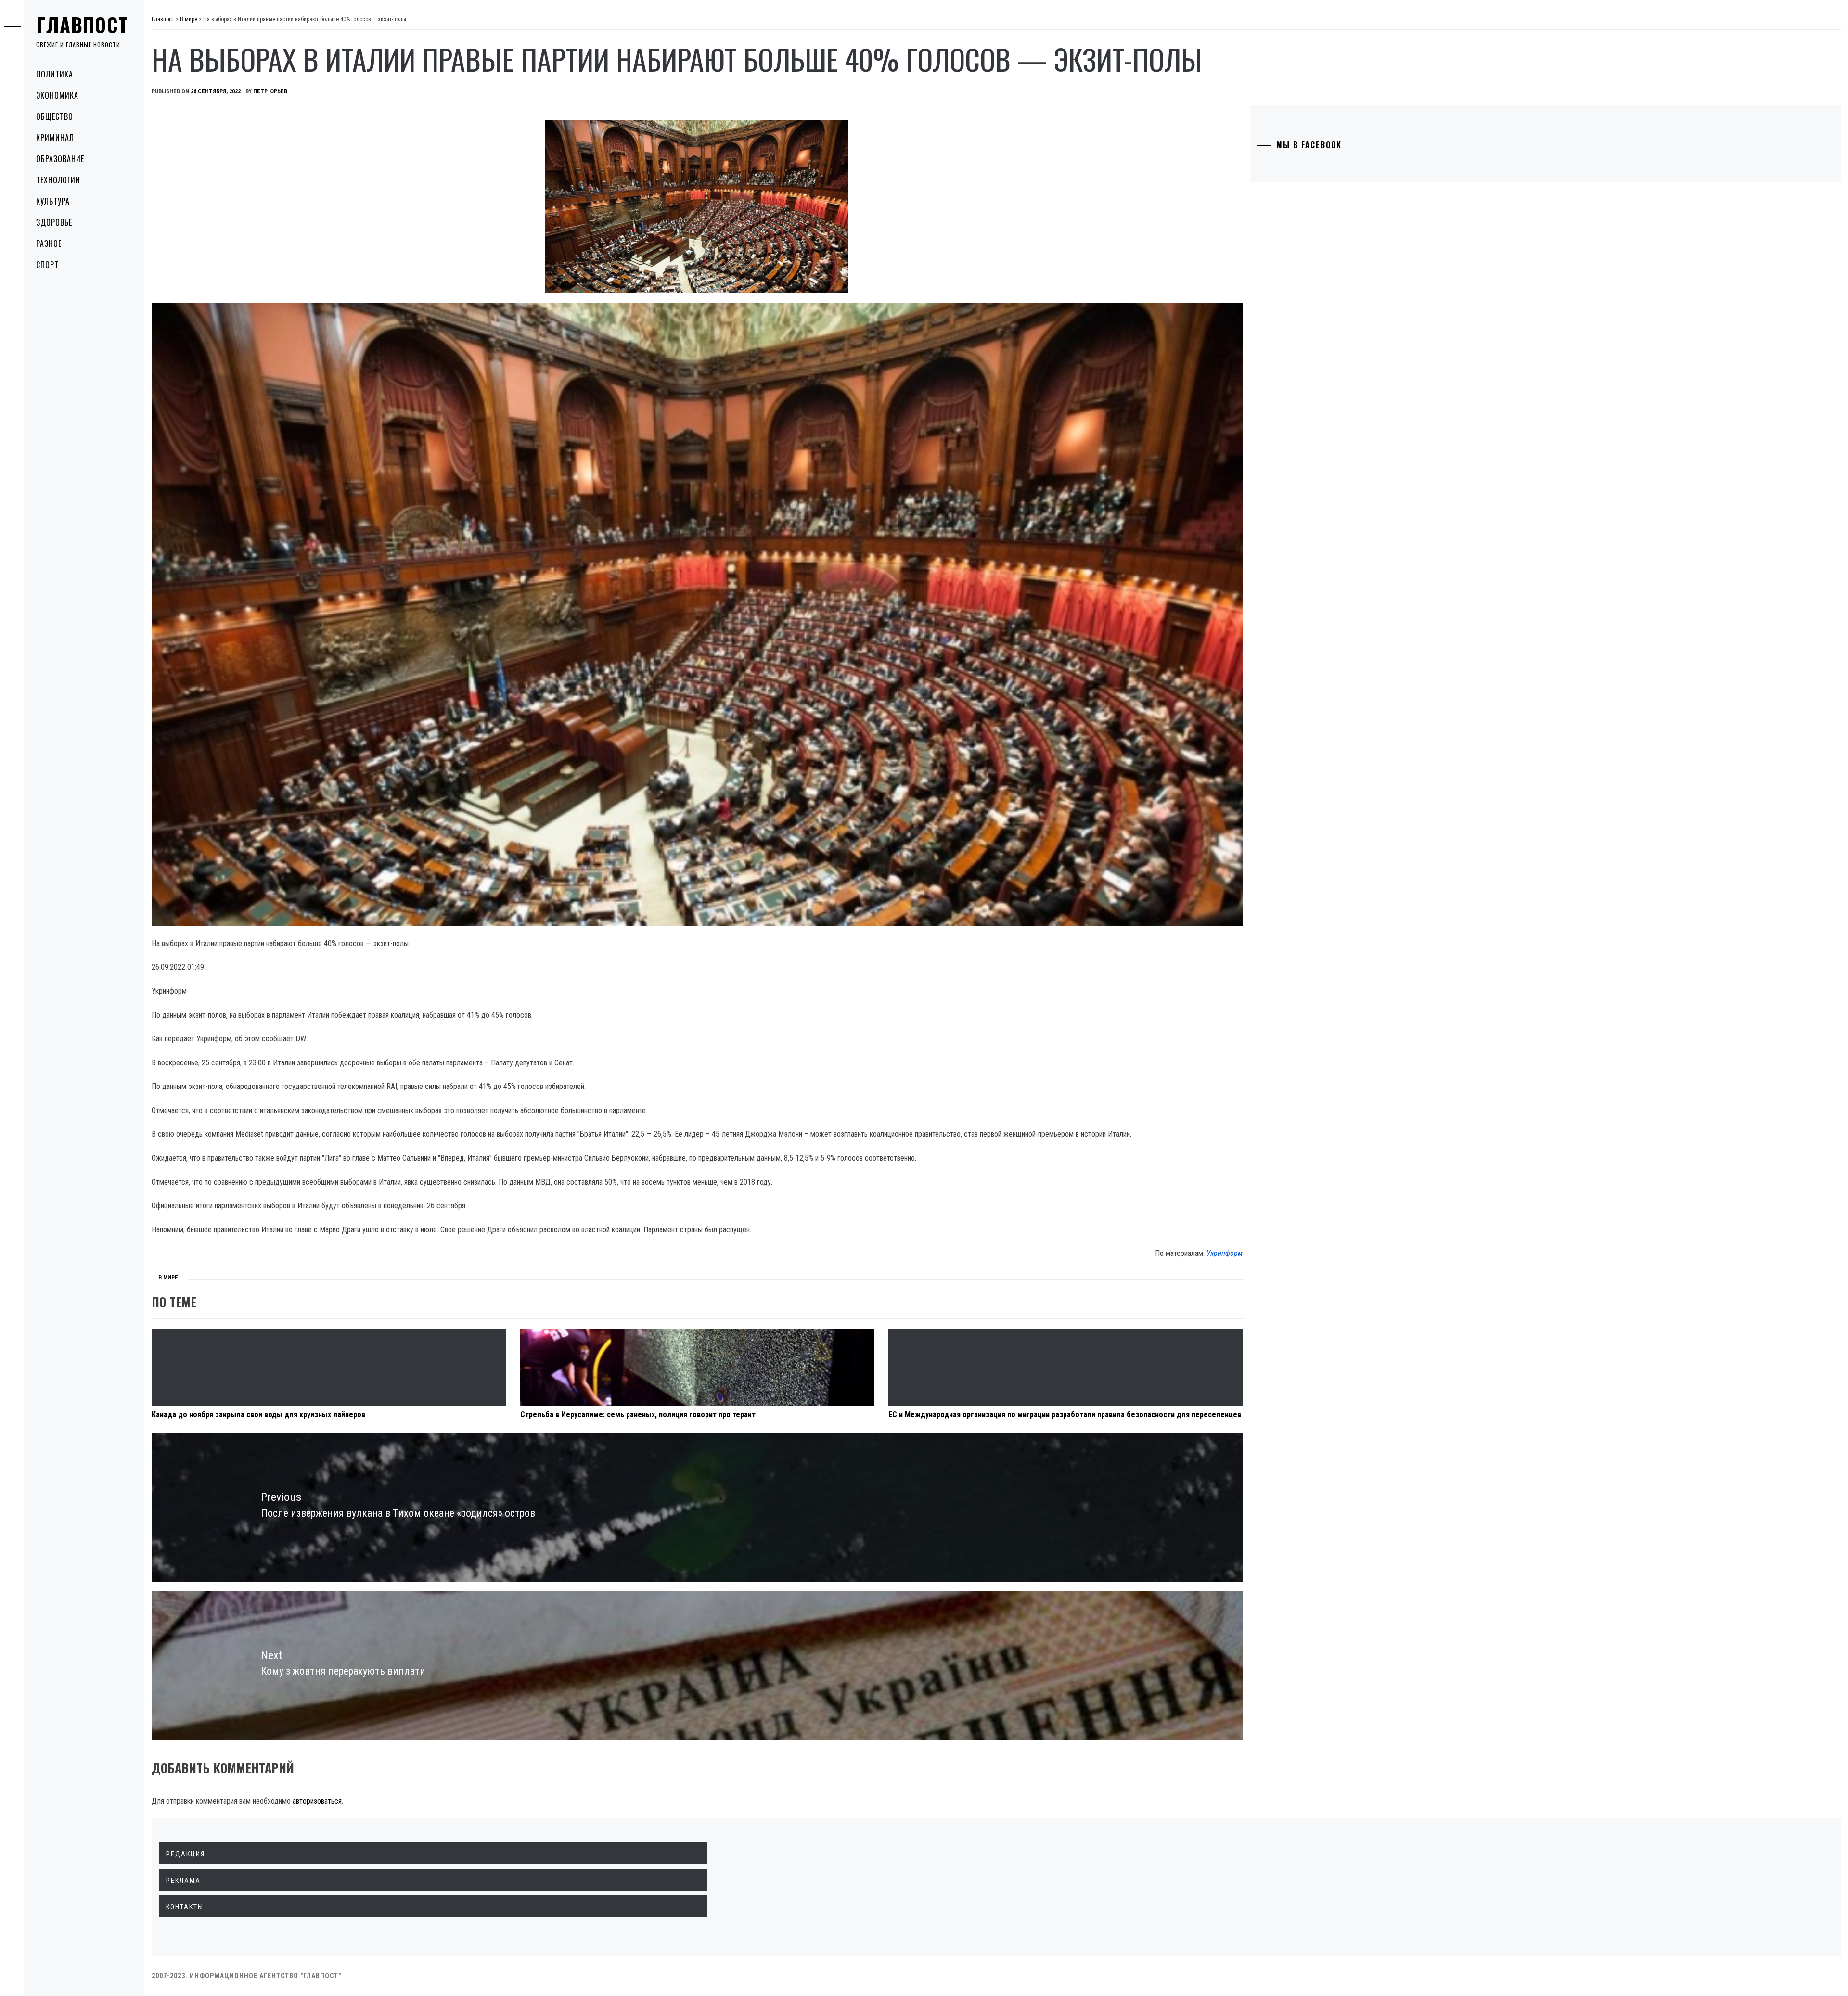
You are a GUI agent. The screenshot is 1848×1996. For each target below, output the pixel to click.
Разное (49, 243)
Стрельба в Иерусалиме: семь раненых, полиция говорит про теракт (638, 1414)
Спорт (47, 265)
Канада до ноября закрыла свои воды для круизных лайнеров (258, 1414)
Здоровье (54, 222)
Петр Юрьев (270, 91)
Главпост (82, 25)
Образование (60, 159)
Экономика (57, 95)
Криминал (55, 138)
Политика (55, 74)
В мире (168, 1278)
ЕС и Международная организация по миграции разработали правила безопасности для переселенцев (1065, 1414)
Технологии (58, 180)
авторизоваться (317, 1801)
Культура (53, 201)
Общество (55, 116)
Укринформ (1225, 1253)
